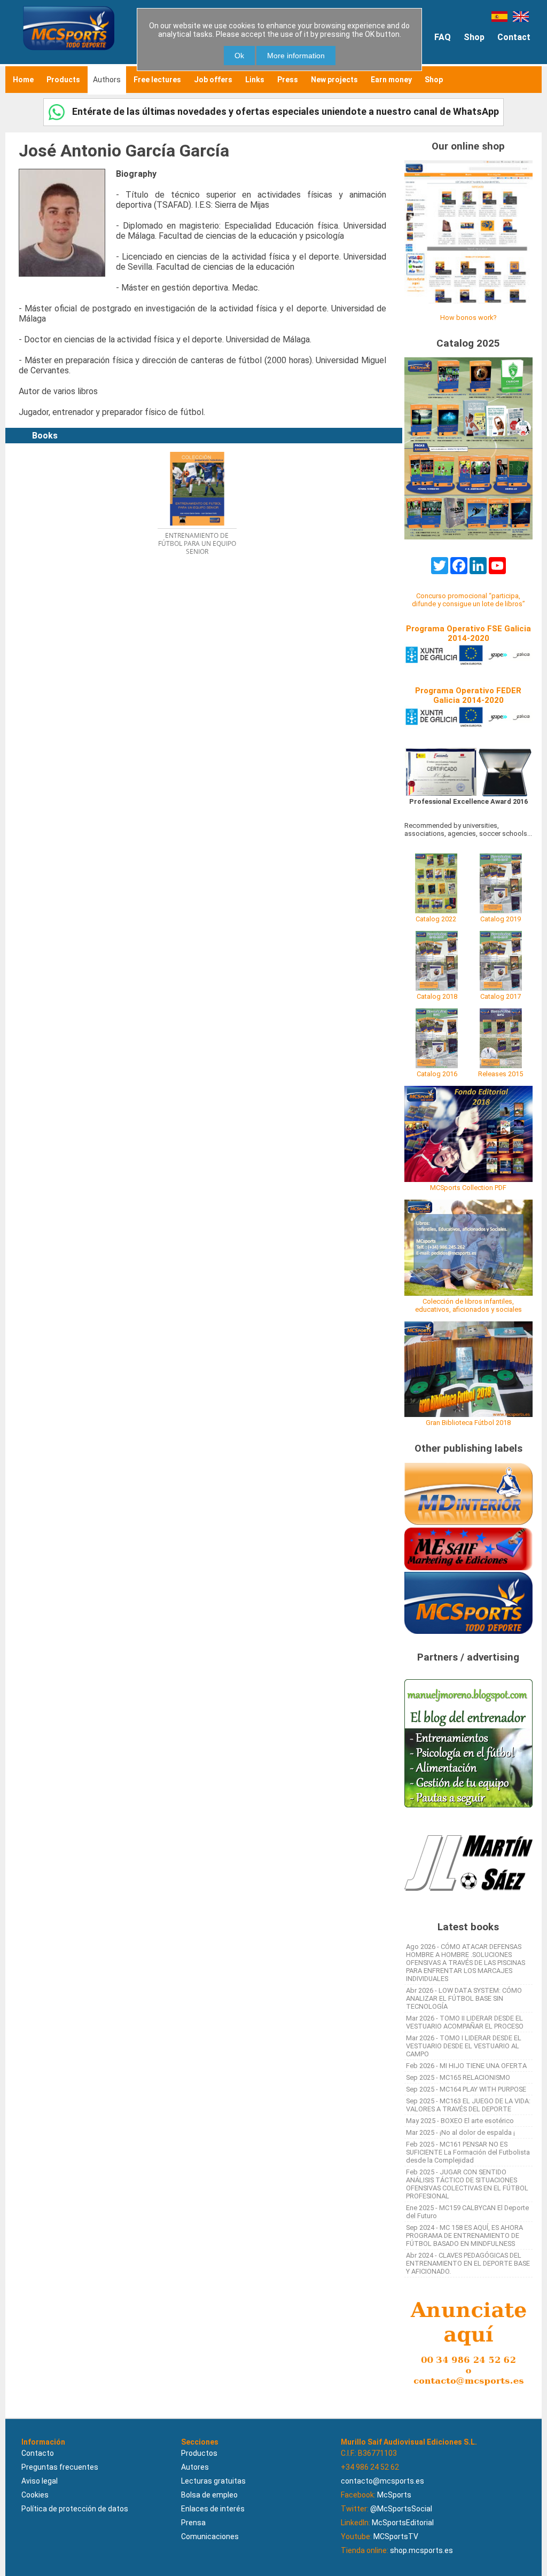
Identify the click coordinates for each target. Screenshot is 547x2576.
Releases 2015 (501, 1074)
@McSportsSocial (401, 2509)
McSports (394, 2495)
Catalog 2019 (501, 919)
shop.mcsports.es (421, 2550)
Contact (514, 37)
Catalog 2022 (436, 919)
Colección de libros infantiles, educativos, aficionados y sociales (468, 1305)
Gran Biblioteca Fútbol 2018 (468, 1423)
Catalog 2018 (437, 996)
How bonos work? (468, 318)
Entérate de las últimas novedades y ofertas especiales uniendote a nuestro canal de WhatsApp (284, 111)
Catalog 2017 (501, 996)
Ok (239, 56)
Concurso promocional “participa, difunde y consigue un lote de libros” (468, 600)
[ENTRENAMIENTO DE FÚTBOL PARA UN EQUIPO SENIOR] (202, 448)
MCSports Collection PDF (468, 1188)
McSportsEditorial (403, 2523)
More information (296, 56)
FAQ (443, 37)
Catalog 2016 (437, 1074)
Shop (474, 37)
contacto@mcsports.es (382, 2481)
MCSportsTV (396, 2536)
